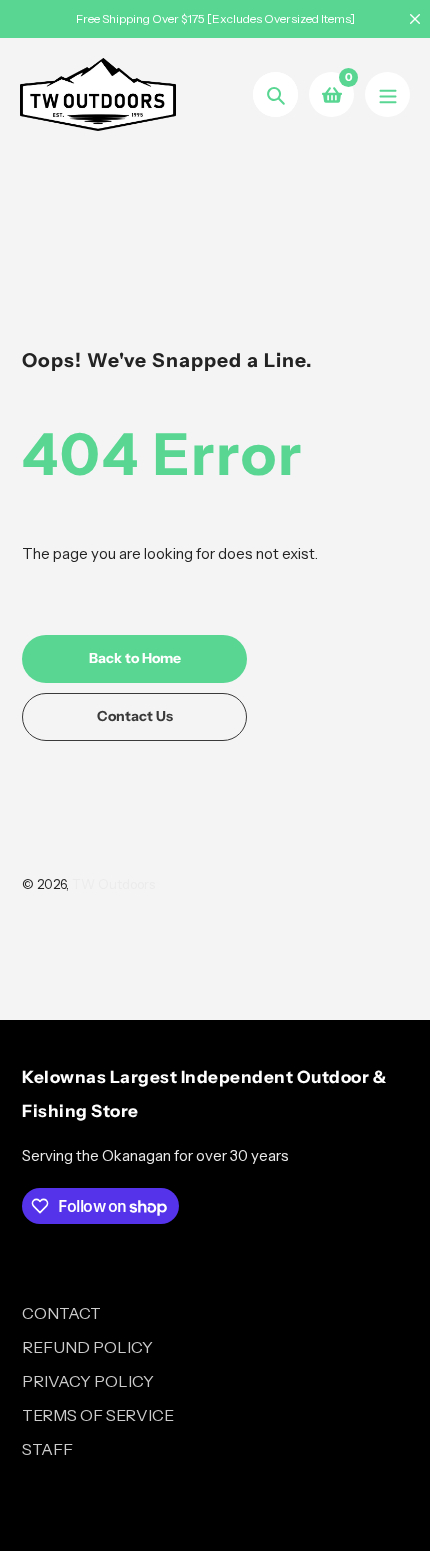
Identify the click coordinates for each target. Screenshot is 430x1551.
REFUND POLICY (87, 1347)
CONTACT (61, 1313)
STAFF (47, 1449)
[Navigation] (387, 94)
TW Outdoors (113, 884)
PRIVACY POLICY (88, 1381)
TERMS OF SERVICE (98, 1415)
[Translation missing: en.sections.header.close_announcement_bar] (415, 19)
